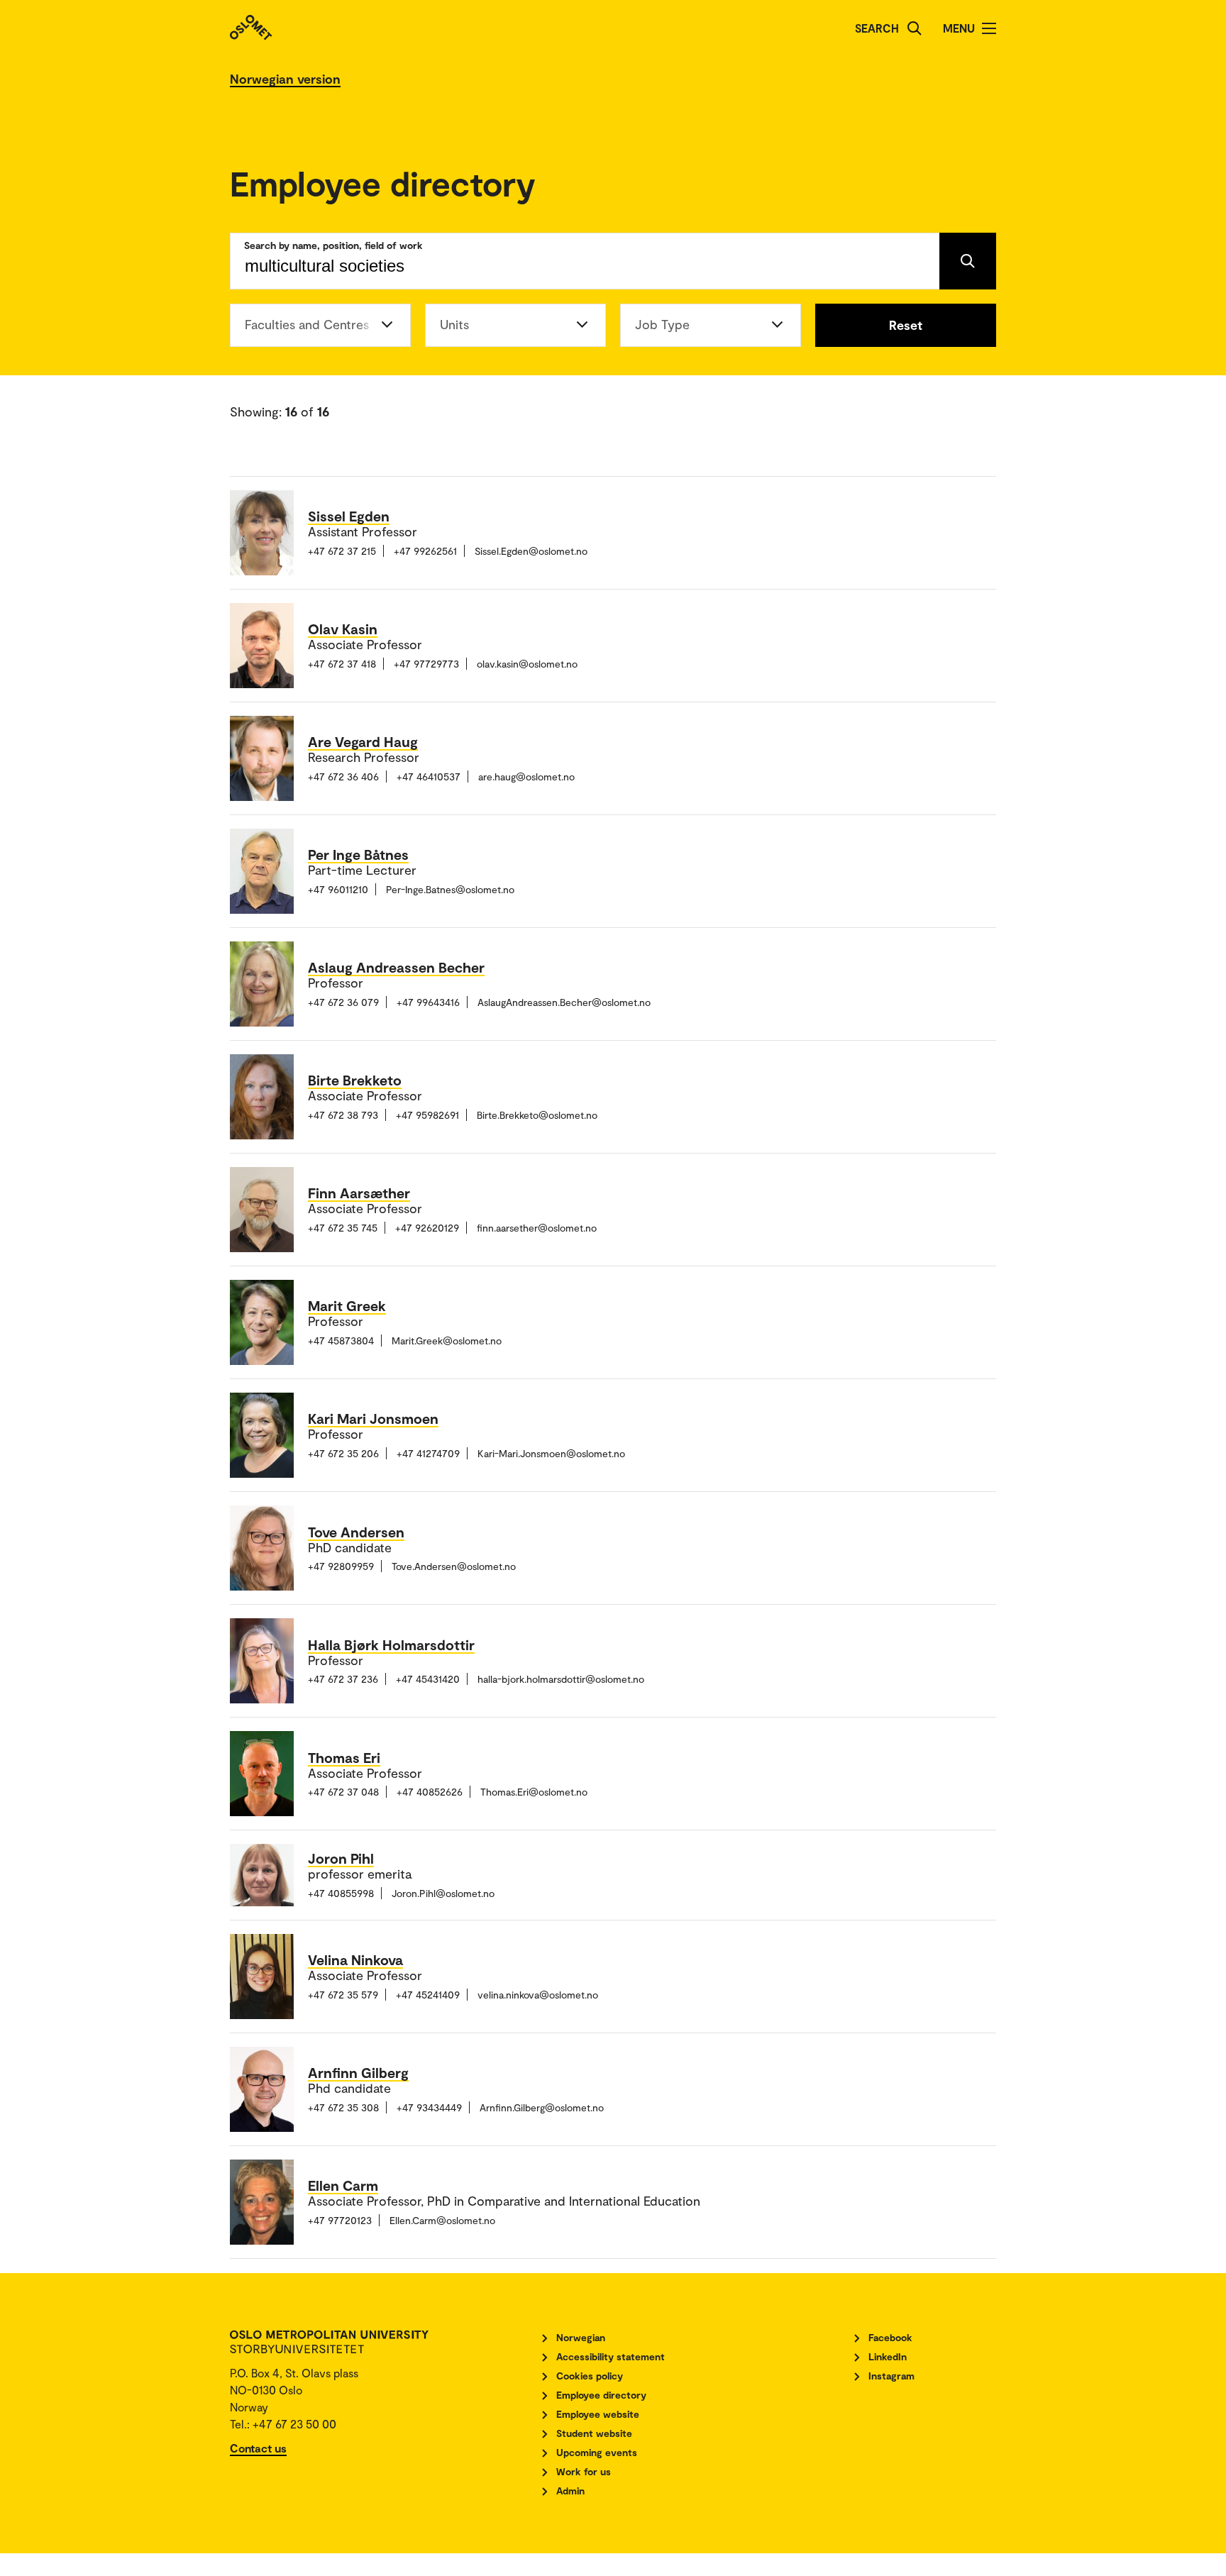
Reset (906, 325)
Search (877, 28)
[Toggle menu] (989, 28)
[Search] (915, 28)
